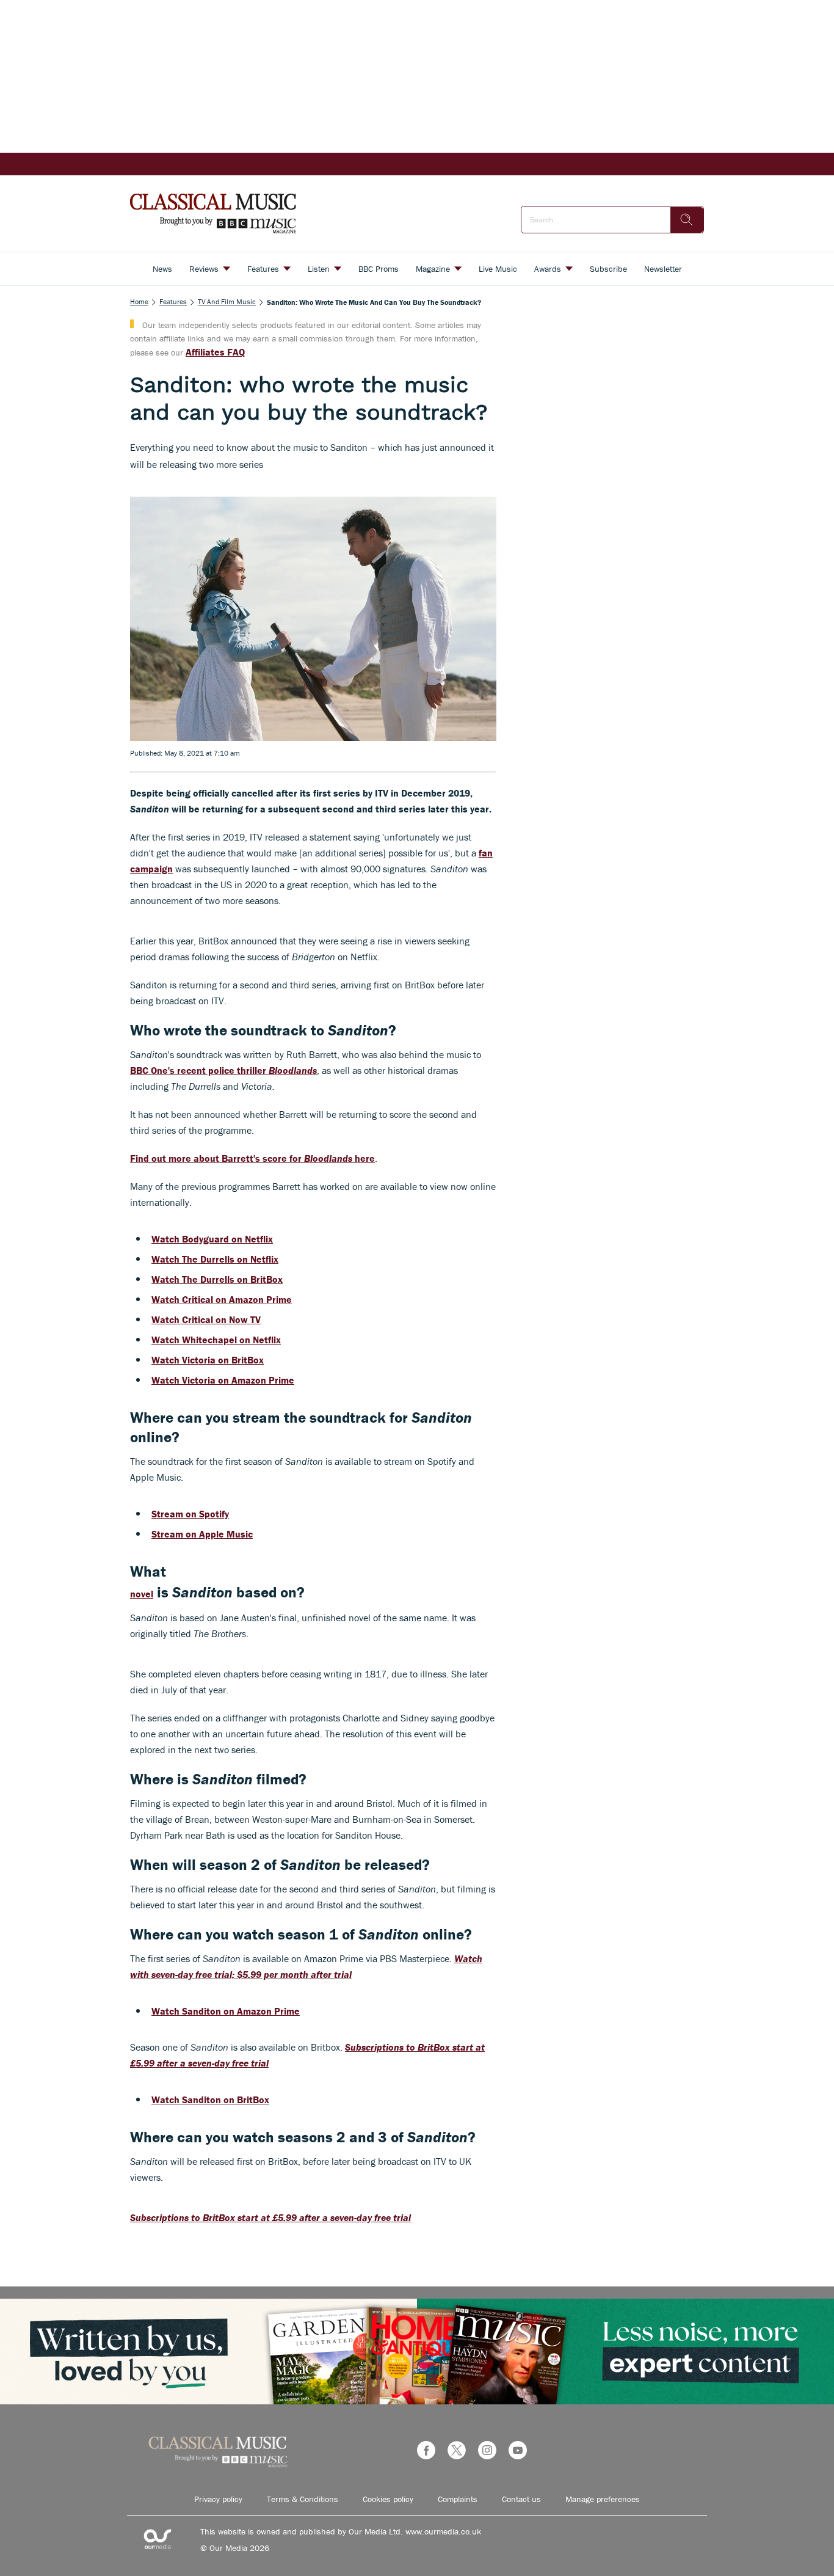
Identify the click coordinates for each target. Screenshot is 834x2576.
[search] (687, 220)
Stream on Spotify (190, 1514)
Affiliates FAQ (215, 352)
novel (142, 1594)
